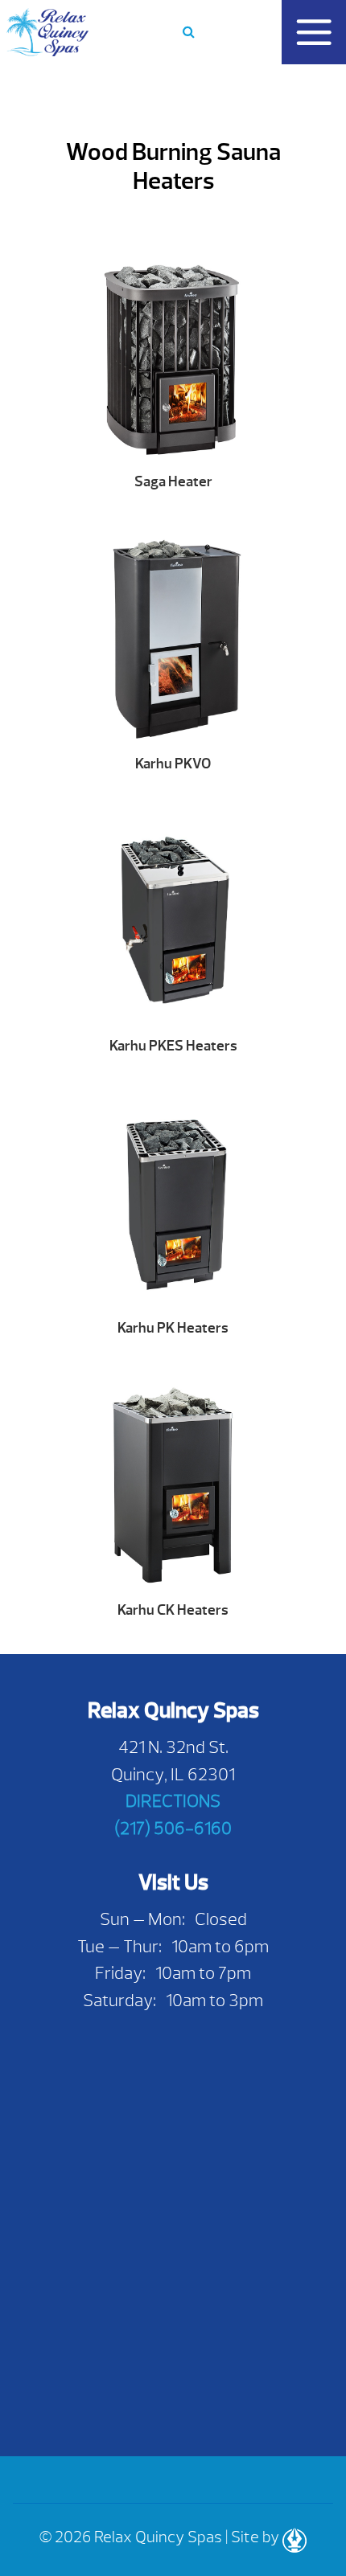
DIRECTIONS (173, 1801)
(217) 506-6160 (173, 1828)
